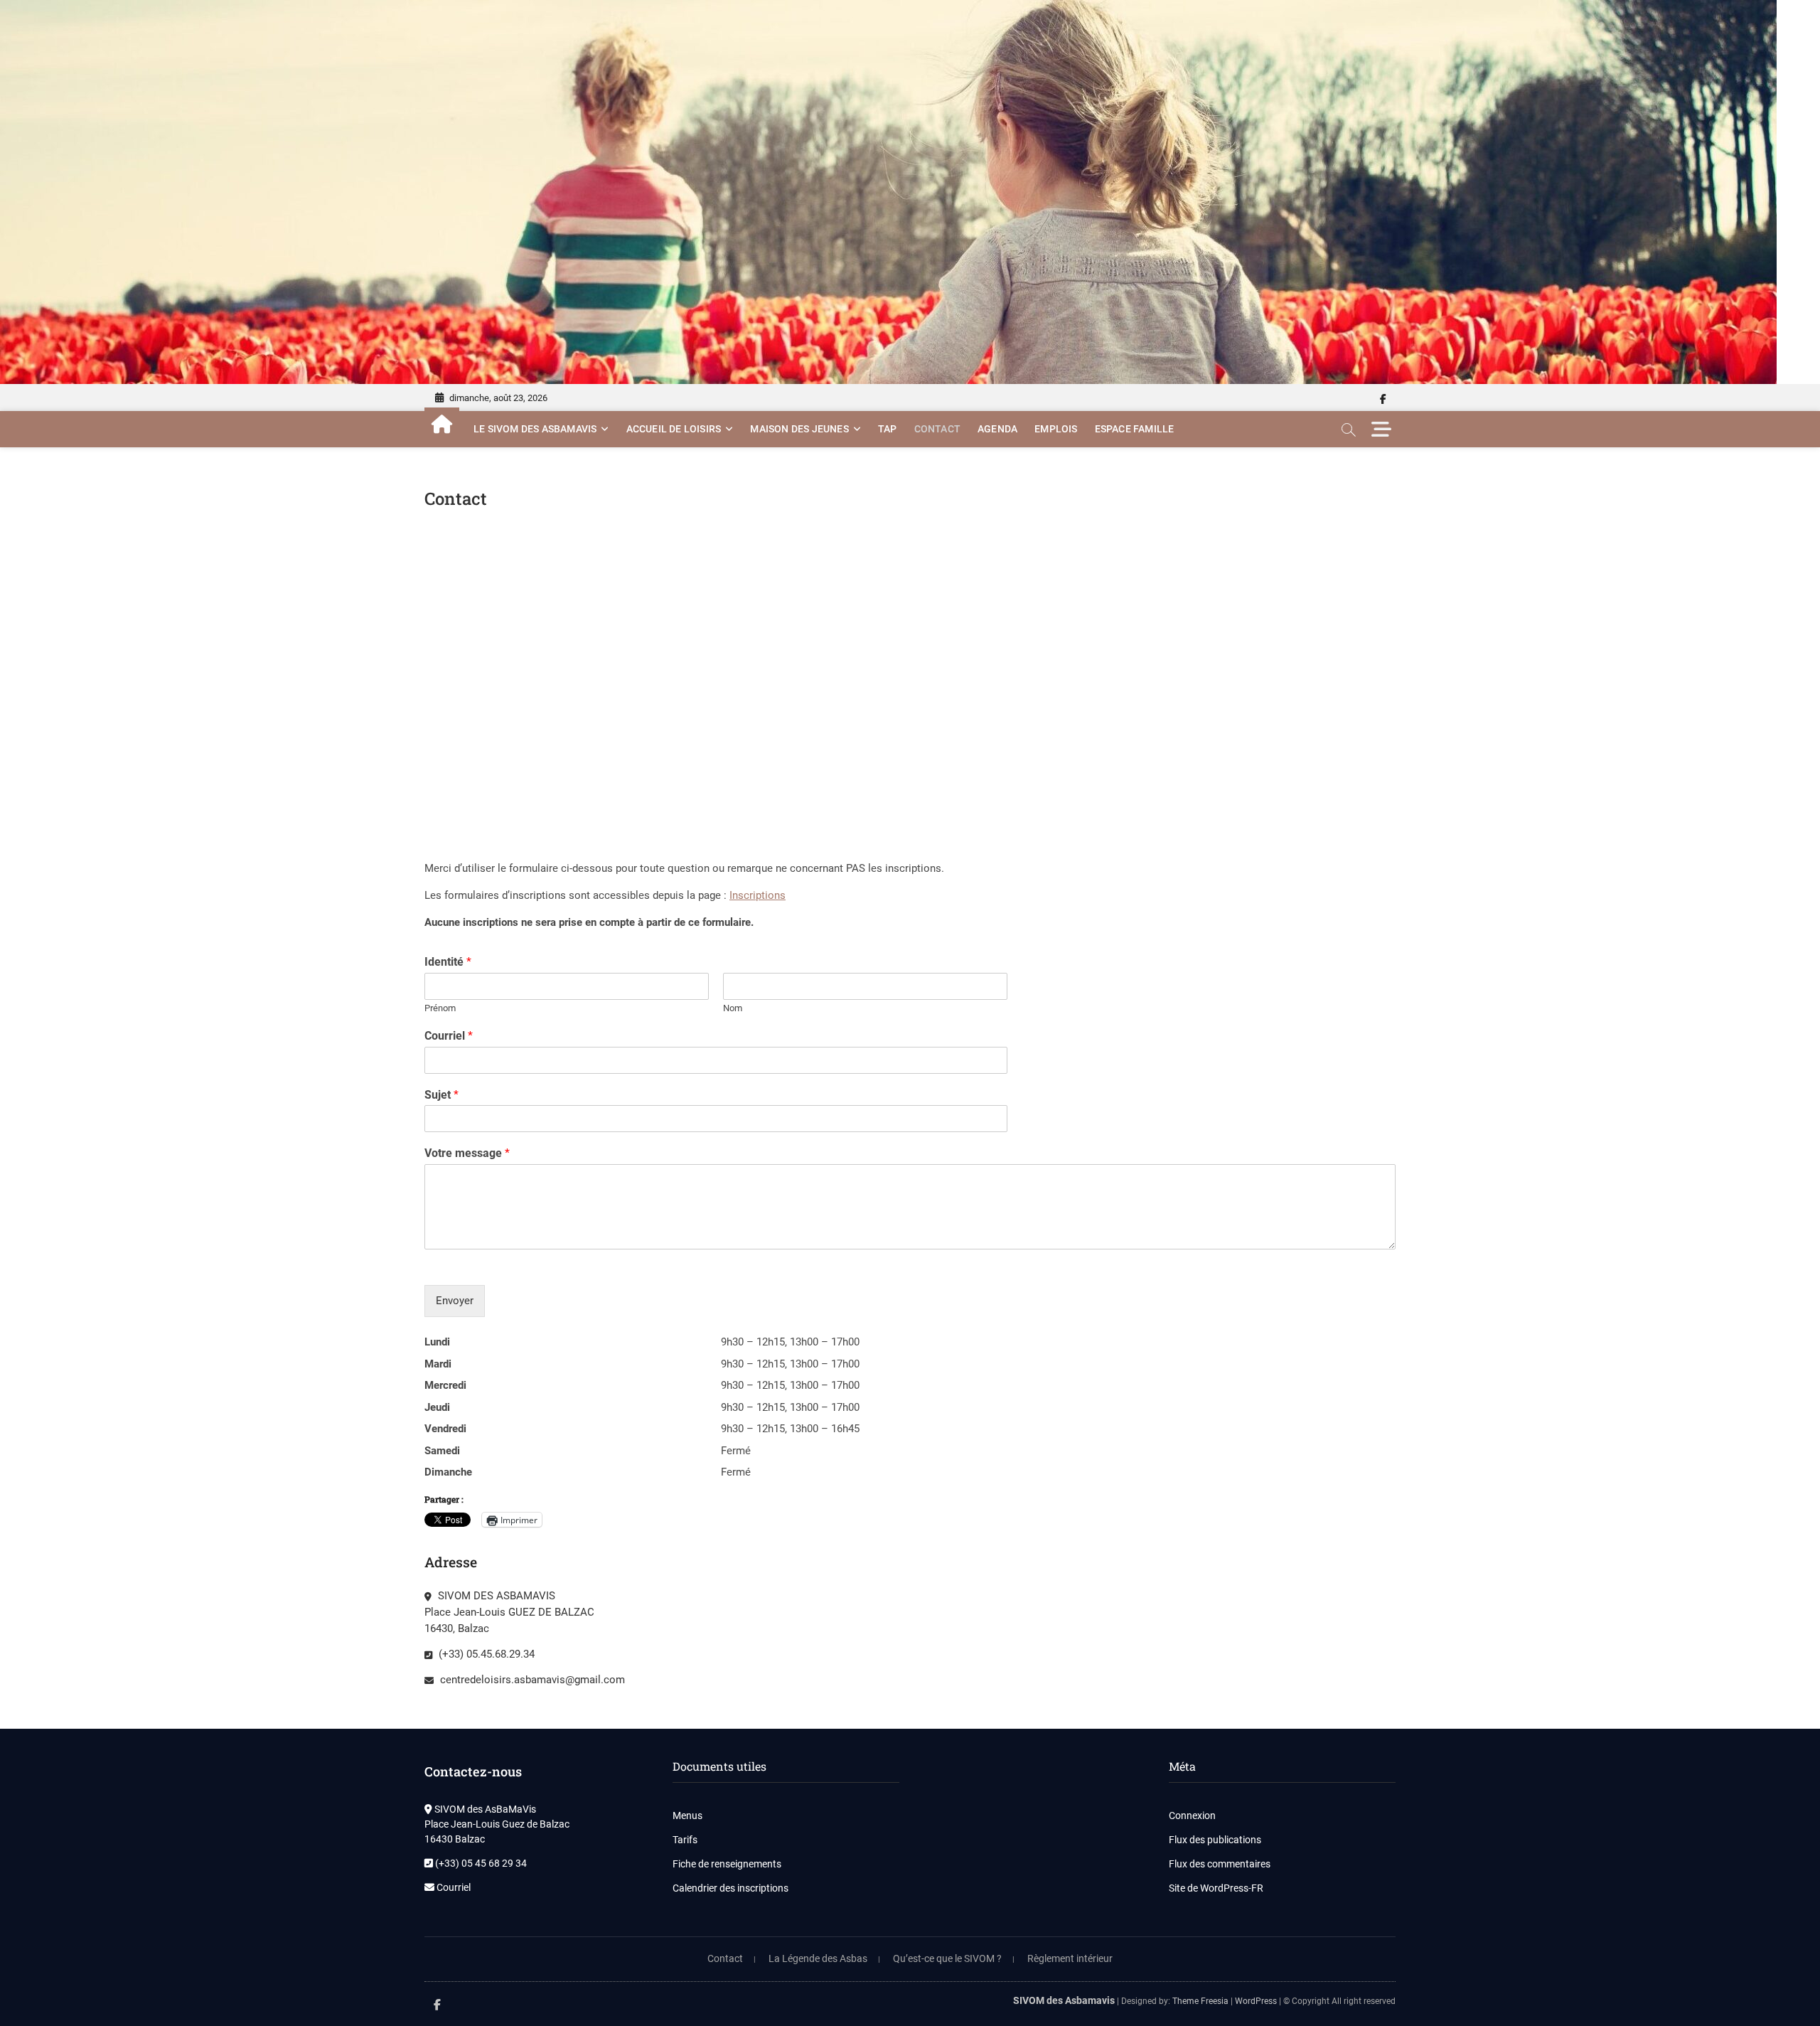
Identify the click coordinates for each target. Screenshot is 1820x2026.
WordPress (1256, 2001)
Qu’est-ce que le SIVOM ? (947, 1958)
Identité (448, 962)
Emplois (1056, 429)
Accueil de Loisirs (674, 429)
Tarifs (685, 1840)
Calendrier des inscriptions (730, 1888)
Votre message (467, 1153)
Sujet (441, 1095)
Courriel (449, 1036)
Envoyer (455, 1301)
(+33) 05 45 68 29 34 (480, 1863)
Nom (733, 1008)
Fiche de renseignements (727, 1864)
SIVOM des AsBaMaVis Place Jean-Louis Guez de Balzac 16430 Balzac (497, 1824)
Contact (937, 429)
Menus (687, 1816)
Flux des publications (1215, 1840)
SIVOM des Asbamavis (1064, 2000)
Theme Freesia (1200, 2001)
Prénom (440, 1008)
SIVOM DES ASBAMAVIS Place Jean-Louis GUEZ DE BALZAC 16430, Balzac (509, 1612)
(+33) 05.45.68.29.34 (485, 1654)
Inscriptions (758, 895)
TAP (888, 429)
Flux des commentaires (1220, 1864)
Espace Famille (1135, 429)
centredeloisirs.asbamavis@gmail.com (531, 1680)
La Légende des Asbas (818, 1958)
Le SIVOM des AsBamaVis (535, 429)
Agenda (997, 429)
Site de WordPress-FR (1216, 1888)
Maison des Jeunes (799, 429)
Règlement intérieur (1070, 1958)
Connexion (1192, 1816)
